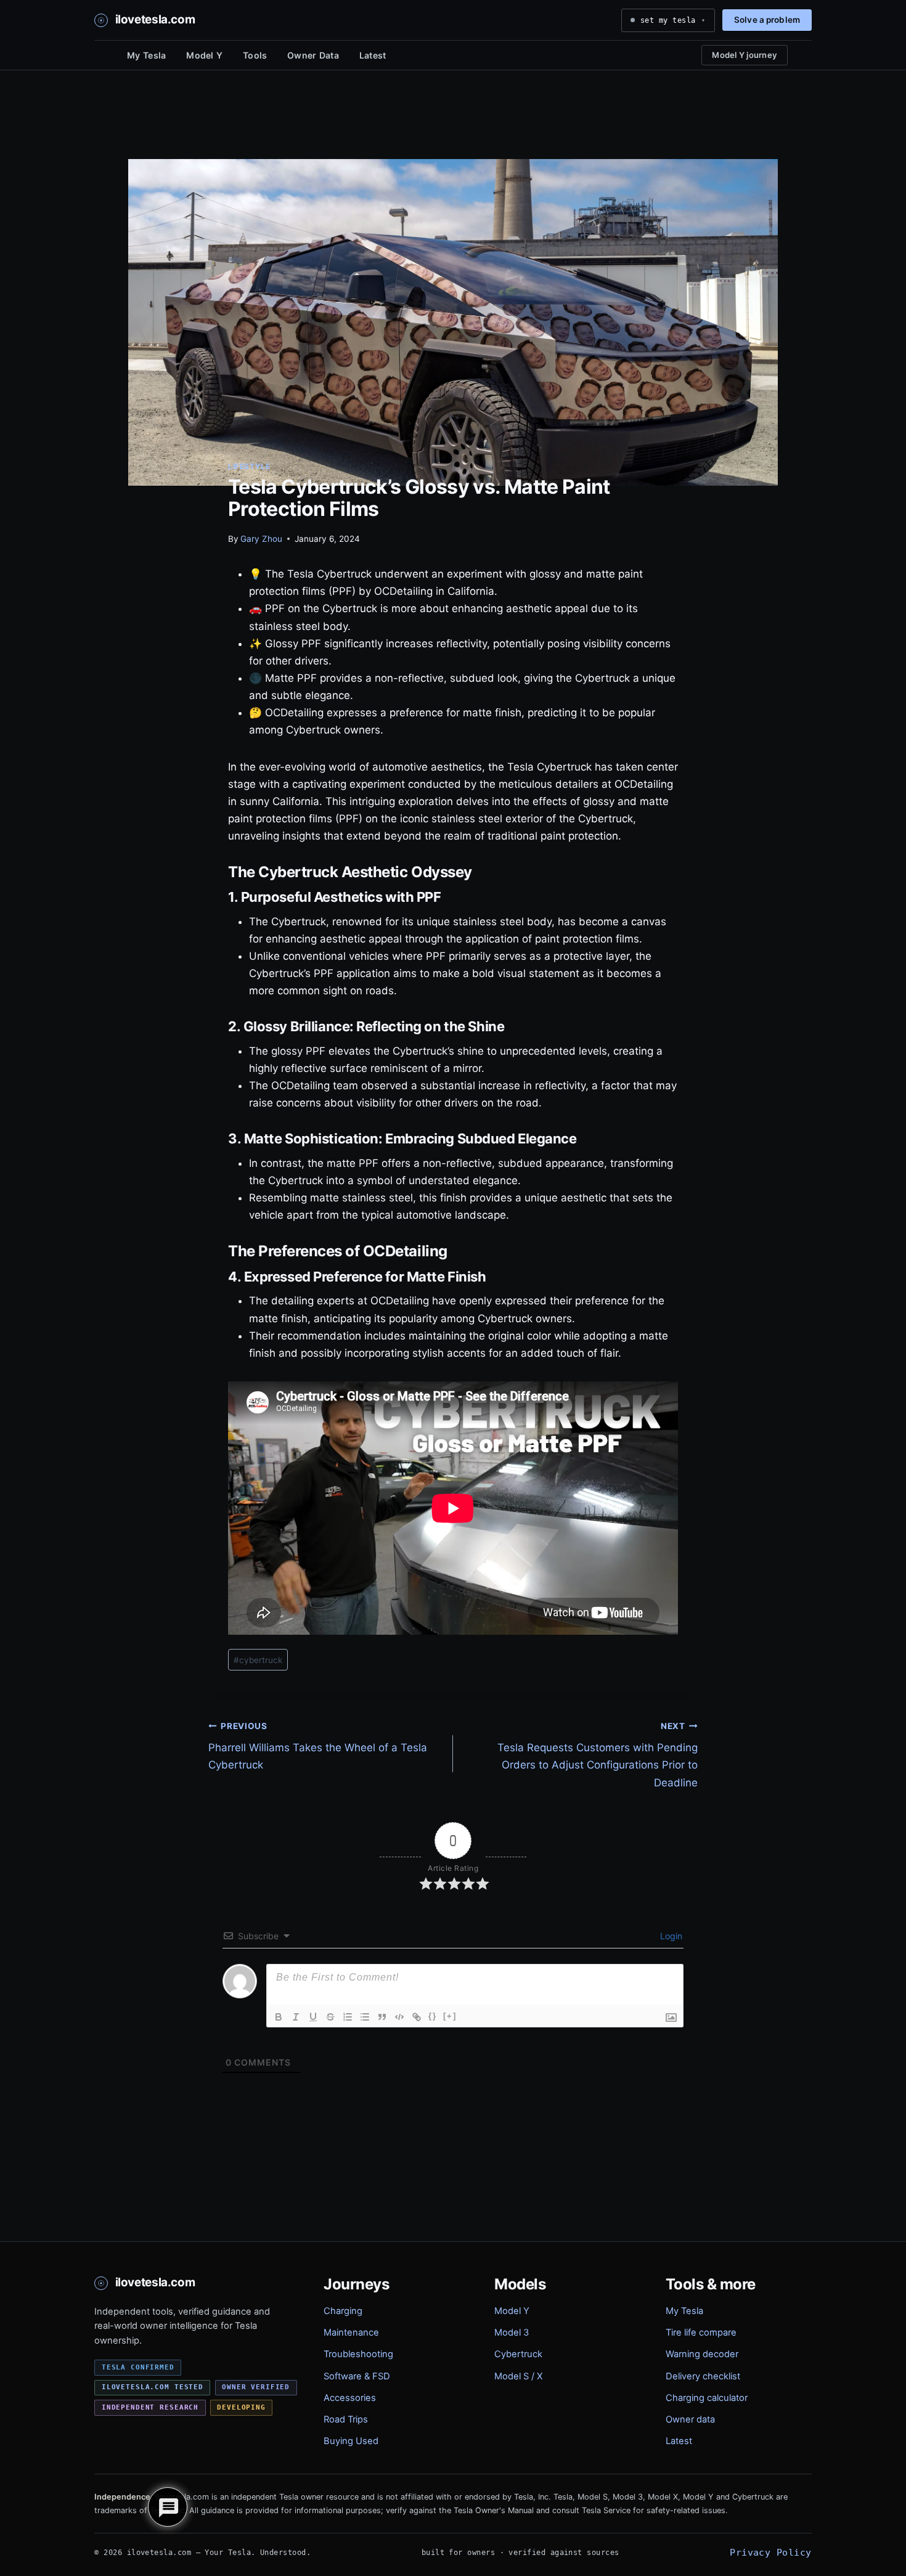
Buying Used (351, 2441)
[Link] (417, 2017)
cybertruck (258, 1660)
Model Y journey (745, 55)
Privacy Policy (770, 2552)
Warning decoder (702, 2354)
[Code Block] (399, 2017)
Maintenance (351, 2333)
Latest (373, 55)
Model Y (204, 55)
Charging (343, 2311)
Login (670, 1936)
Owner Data (313, 55)
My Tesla (146, 55)
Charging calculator (707, 2398)
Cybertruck (518, 2354)
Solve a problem (767, 20)
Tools (255, 55)
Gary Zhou (261, 539)
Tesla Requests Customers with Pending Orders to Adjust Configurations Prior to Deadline (598, 1755)
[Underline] (313, 2017)
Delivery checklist (703, 2376)
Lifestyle (249, 466)
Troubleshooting (358, 2354)
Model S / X (518, 2376)
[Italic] (296, 2017)
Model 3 (512, 2333)
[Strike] (330, 2017)
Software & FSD (357, 2376)
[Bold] (279, 2017)
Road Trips (346, 2419)
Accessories (350, 2398)
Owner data (690, 2419)
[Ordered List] (348, 2017)
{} (433, 2016)
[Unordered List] (365, 2017)
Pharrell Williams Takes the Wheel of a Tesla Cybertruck (318, 1746)
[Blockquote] (382, 2017)
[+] (450, 2016)
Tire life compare (701, 2333)
